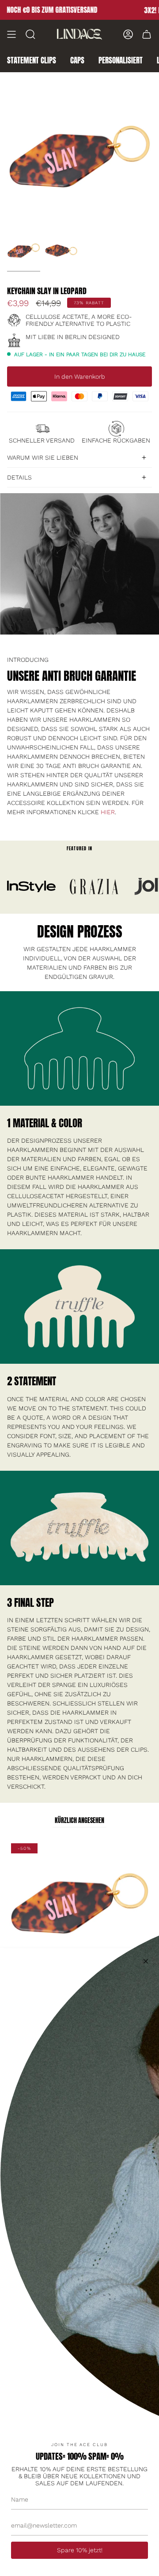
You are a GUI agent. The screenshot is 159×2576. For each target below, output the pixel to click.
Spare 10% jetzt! (80, 2550)
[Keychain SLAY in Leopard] (24, 251)
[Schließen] (146, 1961)
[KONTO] (128, 34)
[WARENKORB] (147, 34)
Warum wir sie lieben (43, 458)
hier (108, 812)
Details (19, 477)
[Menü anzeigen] (11, 34)
